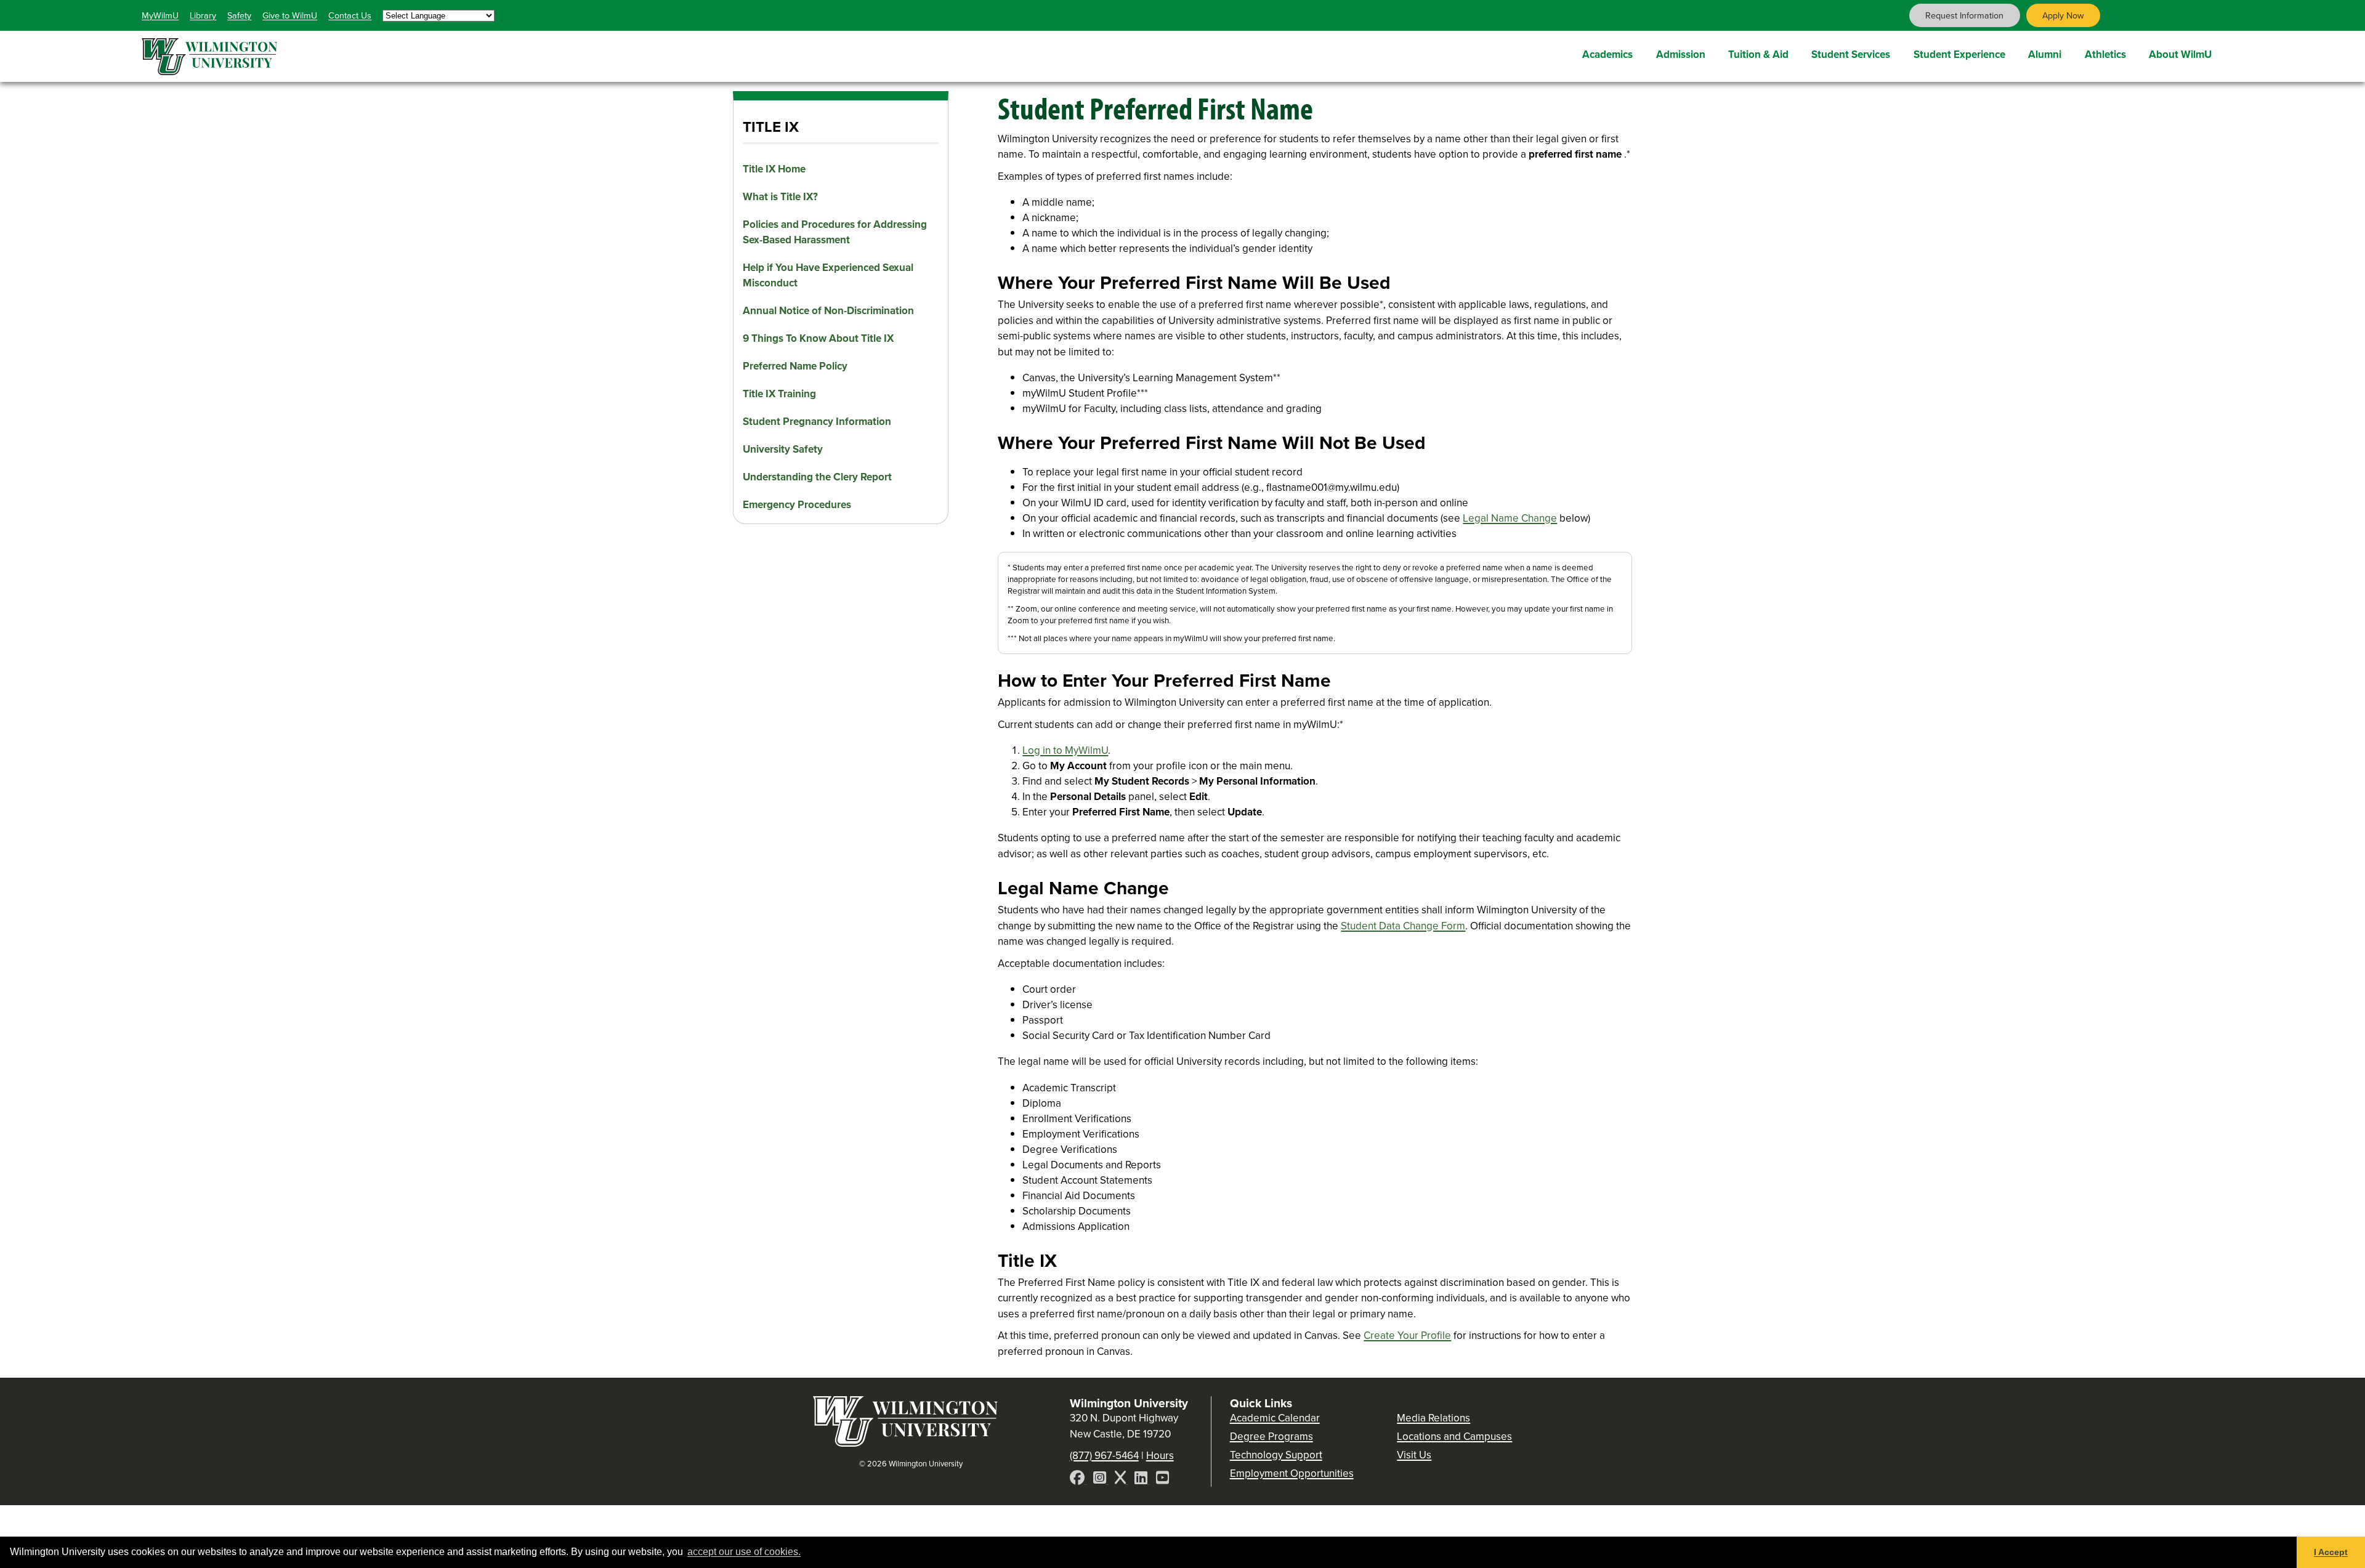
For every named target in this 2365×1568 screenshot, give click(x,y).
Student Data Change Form (1403, 926)
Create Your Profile (1407, 1336)
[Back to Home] (905, 1443)
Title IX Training (779, 394)
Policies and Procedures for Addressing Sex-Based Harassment (835, 232)
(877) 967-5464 (1104, 1456)
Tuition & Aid (1758, 55)
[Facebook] (1078, 1480)
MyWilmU (160, 15)
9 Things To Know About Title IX (818, 338)
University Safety (783, 449)
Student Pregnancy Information (817, 422)
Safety (239, 15)
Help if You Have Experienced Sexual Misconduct (828, 275)
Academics (1607, 55)
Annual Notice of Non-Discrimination (828, 311)
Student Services (1851, 55)
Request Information (1964, 15)
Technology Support (1276, 1455)
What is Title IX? (780, 197)
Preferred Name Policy (795, 366)
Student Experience (1959, 55)
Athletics (2105, 55)
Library (203, 15)
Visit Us (1414, 1455)
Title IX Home (774, 169)
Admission (1681, 55)
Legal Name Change (1510, 518)
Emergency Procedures (797, 505)
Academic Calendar (1275, 1418)
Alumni (2045, 55)
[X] (1122, 1480)
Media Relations (1433, 1418)
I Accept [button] (2331, 1552)
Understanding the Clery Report (817, 477)
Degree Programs (1271, 1437)
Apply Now (2063, 15)
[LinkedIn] (1142, 1480)
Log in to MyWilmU (1065, 750)
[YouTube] (1162, 1480)
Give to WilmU (290, 15)
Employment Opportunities (1292, 1473)
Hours (1160, 1456)
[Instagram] (1101, 1480)
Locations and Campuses (1454, 1437)
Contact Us (350, 15)
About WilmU (2180, 55)
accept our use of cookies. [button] (744, 1552)
